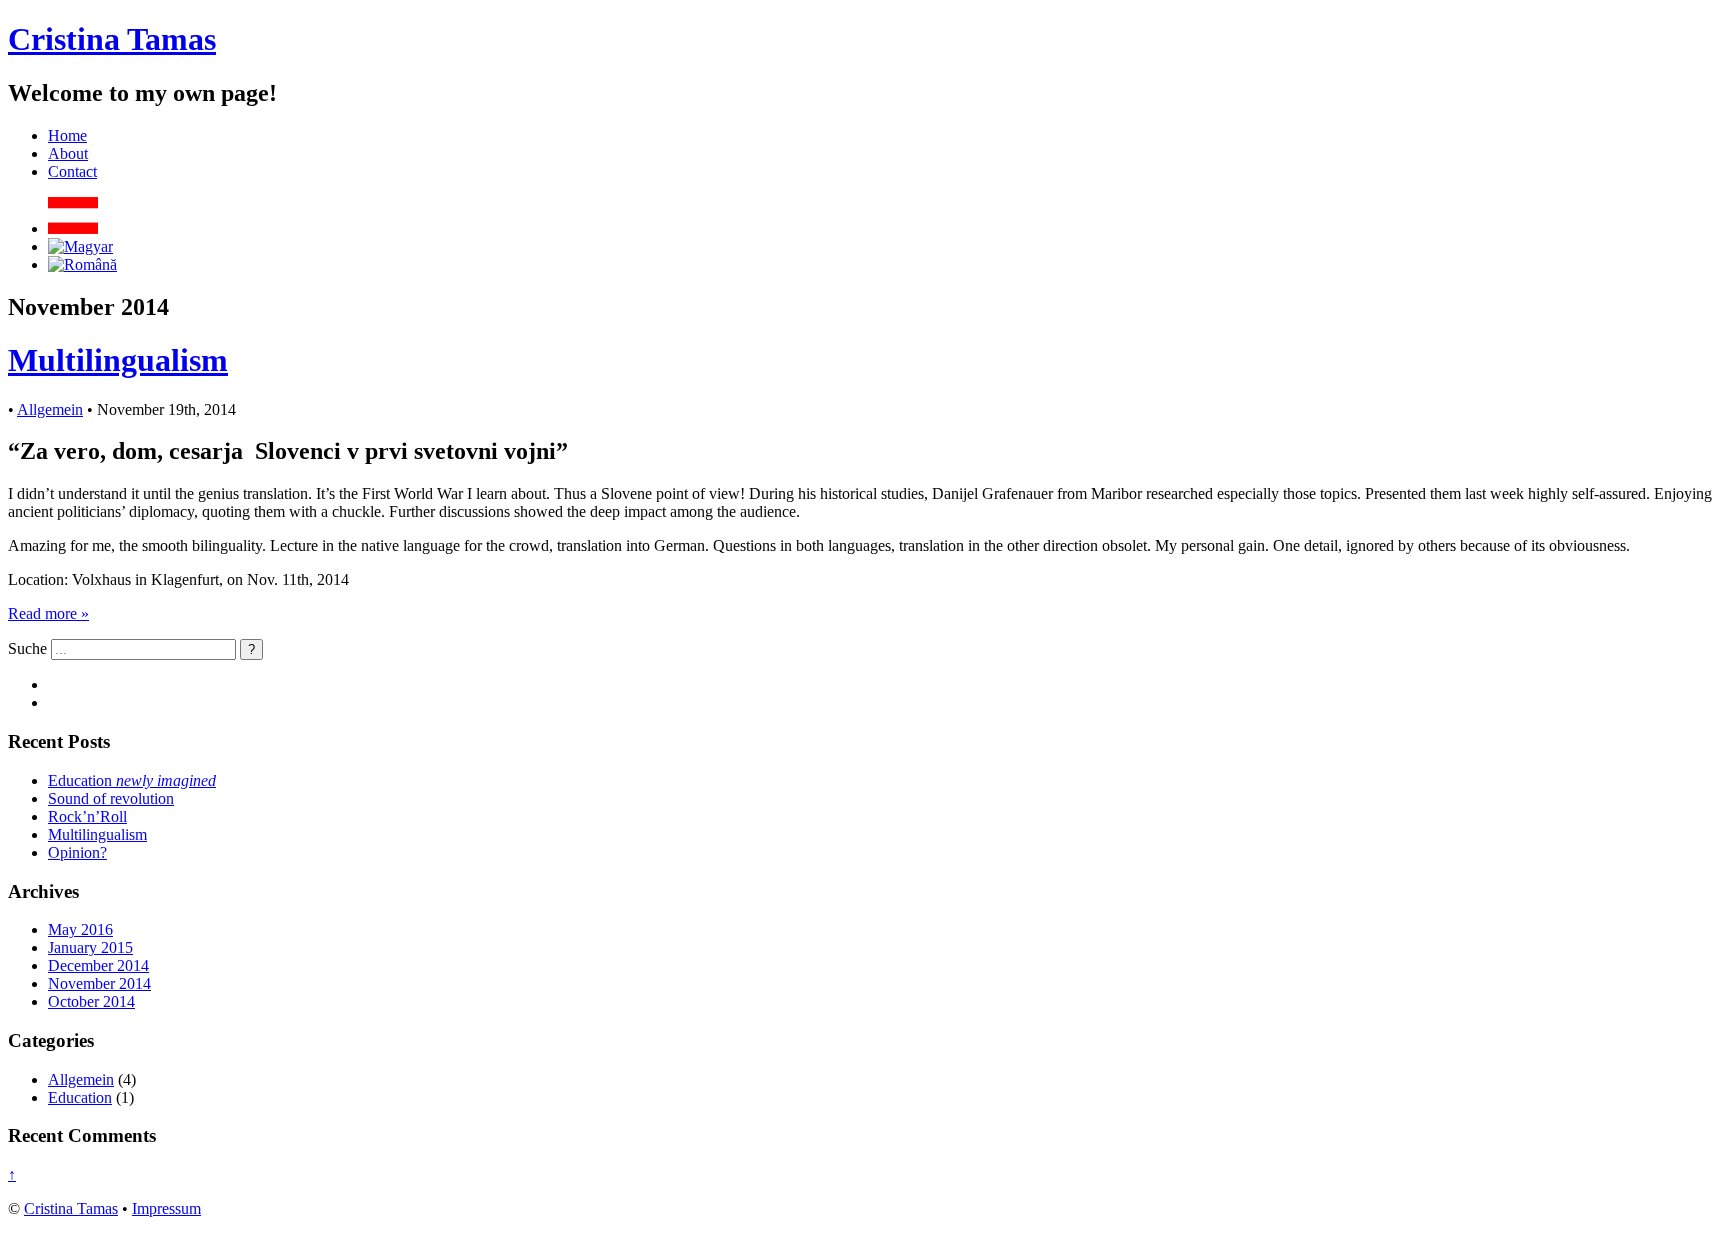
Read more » (48, 613)
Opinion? (77, 852)
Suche (27, 648)
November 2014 (99, 983)
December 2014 (98, 965)
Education (132, 780)
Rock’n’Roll (87, 816)
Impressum (166, 1208)
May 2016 (80, 929)
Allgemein (50, 409)
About (68, 153)
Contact (72, 171)
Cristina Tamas (112, 39)
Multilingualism (118, 360)
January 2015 (90, 947)
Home (67, 135)
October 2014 (91, 1001)
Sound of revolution (111, 798)
